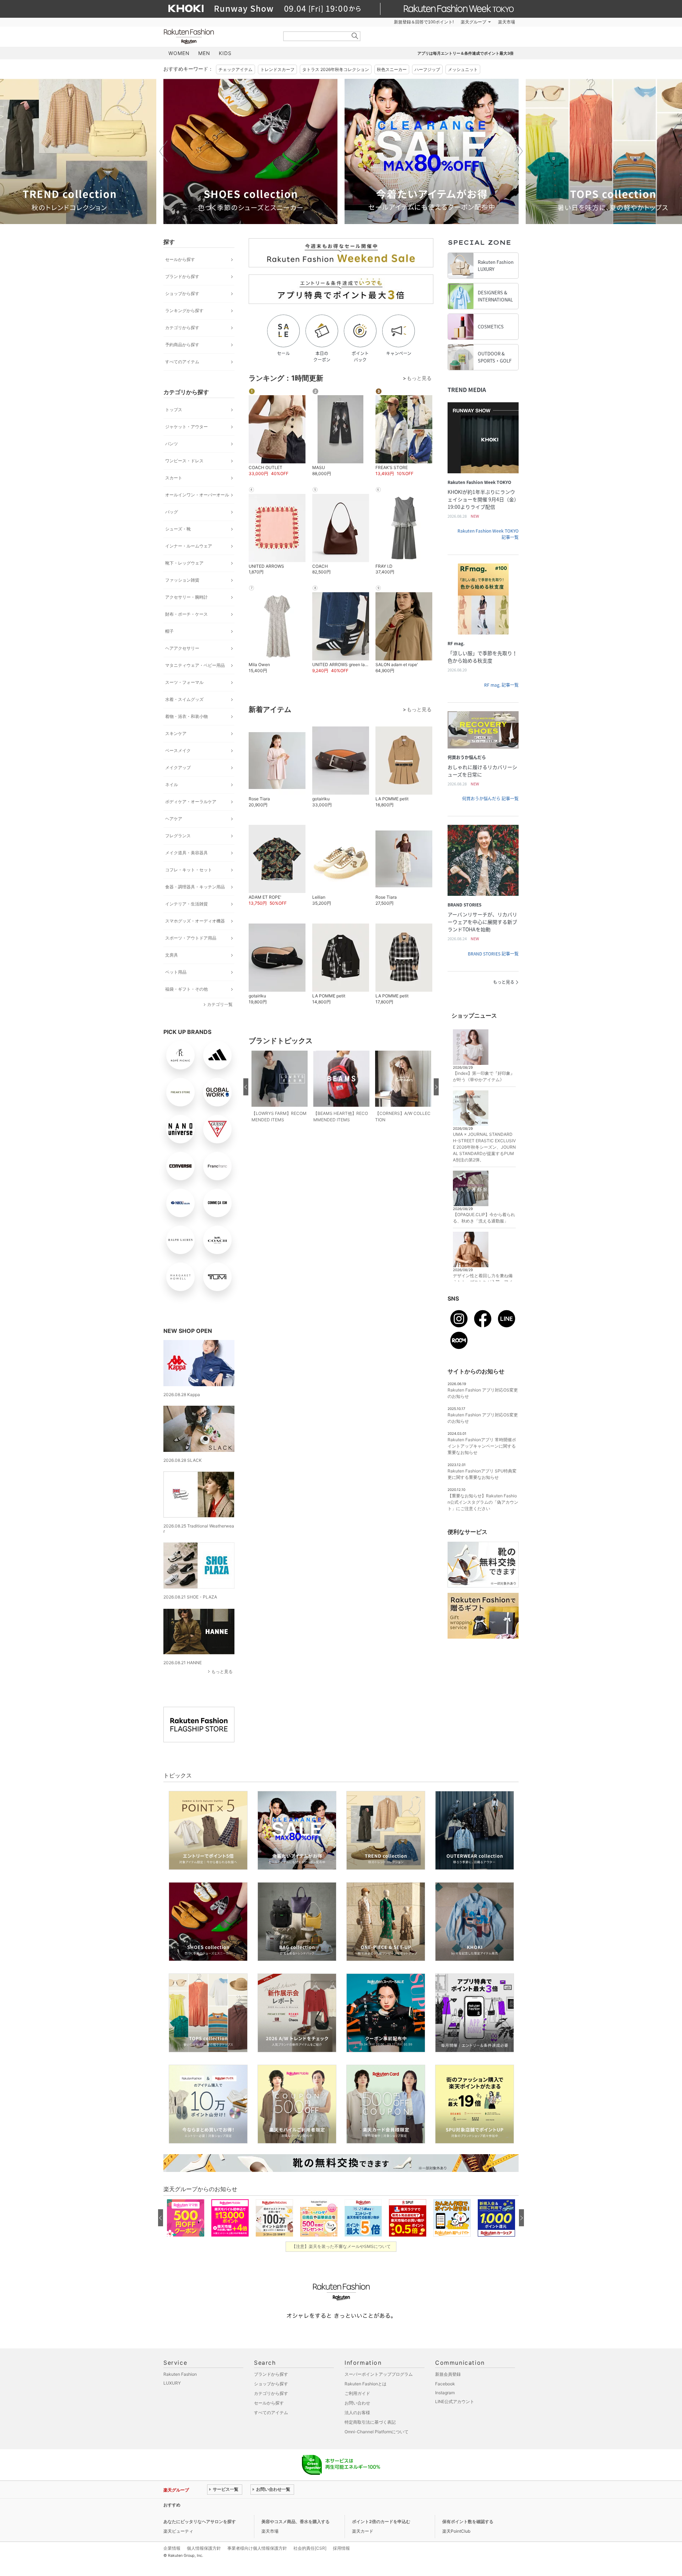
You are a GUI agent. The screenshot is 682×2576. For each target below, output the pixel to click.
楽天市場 (507, 22)
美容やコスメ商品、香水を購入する (296, 2521)
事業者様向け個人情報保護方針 (257, 2548)
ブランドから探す (182, 276)
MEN (204, 53)
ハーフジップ (427, 69)
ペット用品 (176, 972)
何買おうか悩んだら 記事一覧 (490, 799)
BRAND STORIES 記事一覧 (493, 954)
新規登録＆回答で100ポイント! (424, 22)
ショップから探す (182, 293)
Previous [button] (163, 151)
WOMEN (179, 53)
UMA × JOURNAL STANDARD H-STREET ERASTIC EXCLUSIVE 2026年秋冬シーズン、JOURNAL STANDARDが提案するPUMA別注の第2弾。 (484, 1147)
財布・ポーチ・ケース (186, 614)
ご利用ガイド (357, 2393)
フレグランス (178, 836)
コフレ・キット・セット (189, 870)
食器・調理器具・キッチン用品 (195, 887)
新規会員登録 (448, 2374)
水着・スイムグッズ (184, 699)
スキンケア (176, 733)
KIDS (225, 53)
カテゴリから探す (182, 328)
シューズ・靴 (178, 529)
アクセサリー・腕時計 (186, 597)
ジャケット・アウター (186, 427)
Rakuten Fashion (218, 36)
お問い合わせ (357, 2403)
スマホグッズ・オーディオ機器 (195, 921)
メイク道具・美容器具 (186, 853)
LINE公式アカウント (455, 2401)
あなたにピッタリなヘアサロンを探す (200, 2521)
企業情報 (172, 2548)
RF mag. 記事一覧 (501, 685)
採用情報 (341, 2548)
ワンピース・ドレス (184, 461)
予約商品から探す (182, 345)
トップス (174, 410)
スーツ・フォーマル (184, 682)
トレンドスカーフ (277, 69)
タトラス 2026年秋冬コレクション (336, 69)
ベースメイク (178, 750)
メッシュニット (463, 69)
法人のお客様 (357, 2412)
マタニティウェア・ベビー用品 (195, 665)
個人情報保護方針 (204, 2548)
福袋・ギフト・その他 (186, 989)
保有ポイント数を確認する (468, 2521)
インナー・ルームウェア (189, 546)
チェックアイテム (236, 69)
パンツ (172, 444)
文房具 (172, 955)
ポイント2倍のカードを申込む (381, 2521)
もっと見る (222, 1671)
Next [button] (519, 151)
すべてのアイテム (182, 362)
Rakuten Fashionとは (366, 2384)
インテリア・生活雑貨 (186, 904)
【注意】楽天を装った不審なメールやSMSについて (341, 2246)
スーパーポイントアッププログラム (379, 2374)
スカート (174, 478)
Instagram (445, 2393)
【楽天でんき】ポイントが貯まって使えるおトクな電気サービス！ (271, 2505)
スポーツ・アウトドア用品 (191, 938)
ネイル (172, 785)
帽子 (169, 631)
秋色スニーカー (392, 69)
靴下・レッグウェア (184, 563)
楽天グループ (473, 22)
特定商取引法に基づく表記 (370, 2422)
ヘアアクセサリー (182, 648)
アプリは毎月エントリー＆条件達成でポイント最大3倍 (466, 53)
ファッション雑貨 (182, 580)
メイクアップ (178, 767)
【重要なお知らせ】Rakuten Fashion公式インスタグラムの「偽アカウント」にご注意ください (483, 1502)
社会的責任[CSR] (310, 2548)
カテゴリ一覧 (220, 1004)
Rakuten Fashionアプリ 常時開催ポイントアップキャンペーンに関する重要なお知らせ (482, 1446)
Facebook (445, 2384)
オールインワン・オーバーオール (197, 495)
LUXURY (172, 2383)
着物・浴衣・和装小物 (186, 716)
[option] (250, 151)
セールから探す (180, 259)
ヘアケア (174, 819)
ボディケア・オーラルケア (191, 802)
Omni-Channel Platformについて (377, 2432)
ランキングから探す (184, 311)
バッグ (172, 512)
